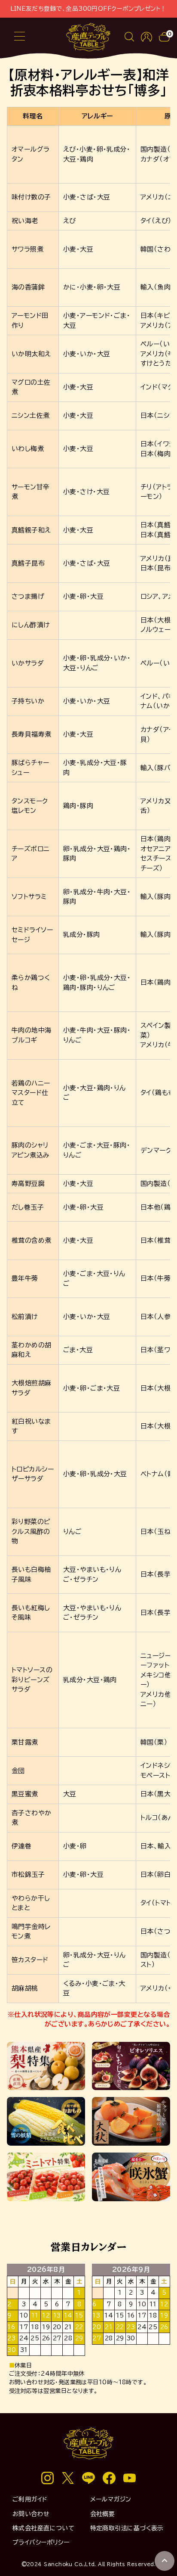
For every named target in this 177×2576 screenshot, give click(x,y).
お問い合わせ (31, 2514)
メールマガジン (111, 2499)
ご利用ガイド (30, 2499)
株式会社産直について (44, 2528)
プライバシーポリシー (41, 2542)
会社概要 (103, 2514)
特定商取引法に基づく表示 (127, 2528)
